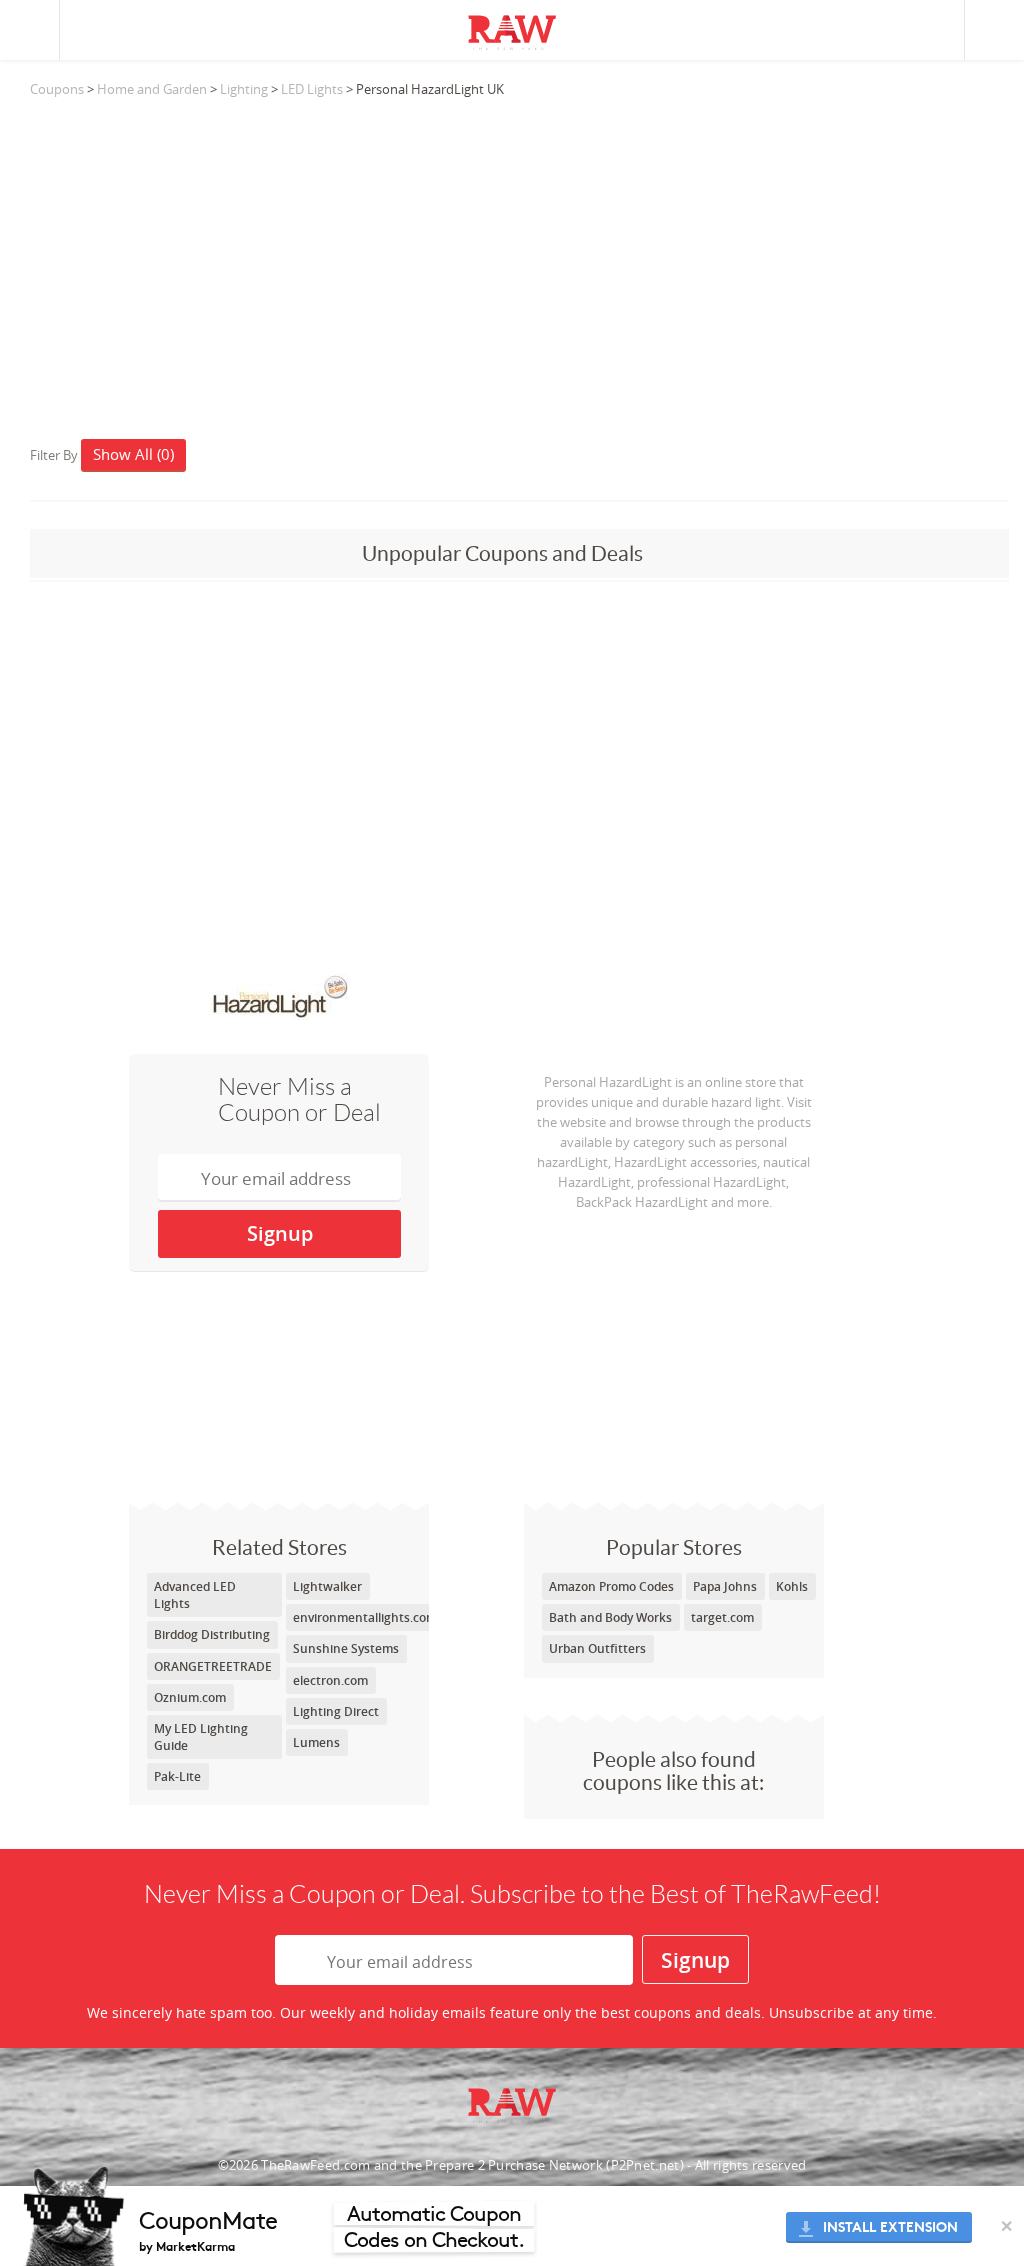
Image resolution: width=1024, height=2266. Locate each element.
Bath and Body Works (610, 1617)
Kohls (792, 1586)
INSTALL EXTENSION (890, 2227)
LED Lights (312, 89)
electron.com (330, 1680)
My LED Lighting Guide (201, 1737)
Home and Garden (152, 89)
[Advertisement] (519, 259)
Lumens (316, 1742)
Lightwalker (327, 1586)
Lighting (244, 89)
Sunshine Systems (346, 1648)
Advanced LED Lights (195, 1595)
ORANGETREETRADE (213, 1666)
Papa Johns (725, 1586)
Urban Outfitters (597, 1648)
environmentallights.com (365, 1617)
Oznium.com (190, 1697)
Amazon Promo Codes (611, 1586)
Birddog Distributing (212, 1634)
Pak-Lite (177, 1776)
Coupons (57, 89)
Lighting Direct (336, 1711)
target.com (722, 1617)
